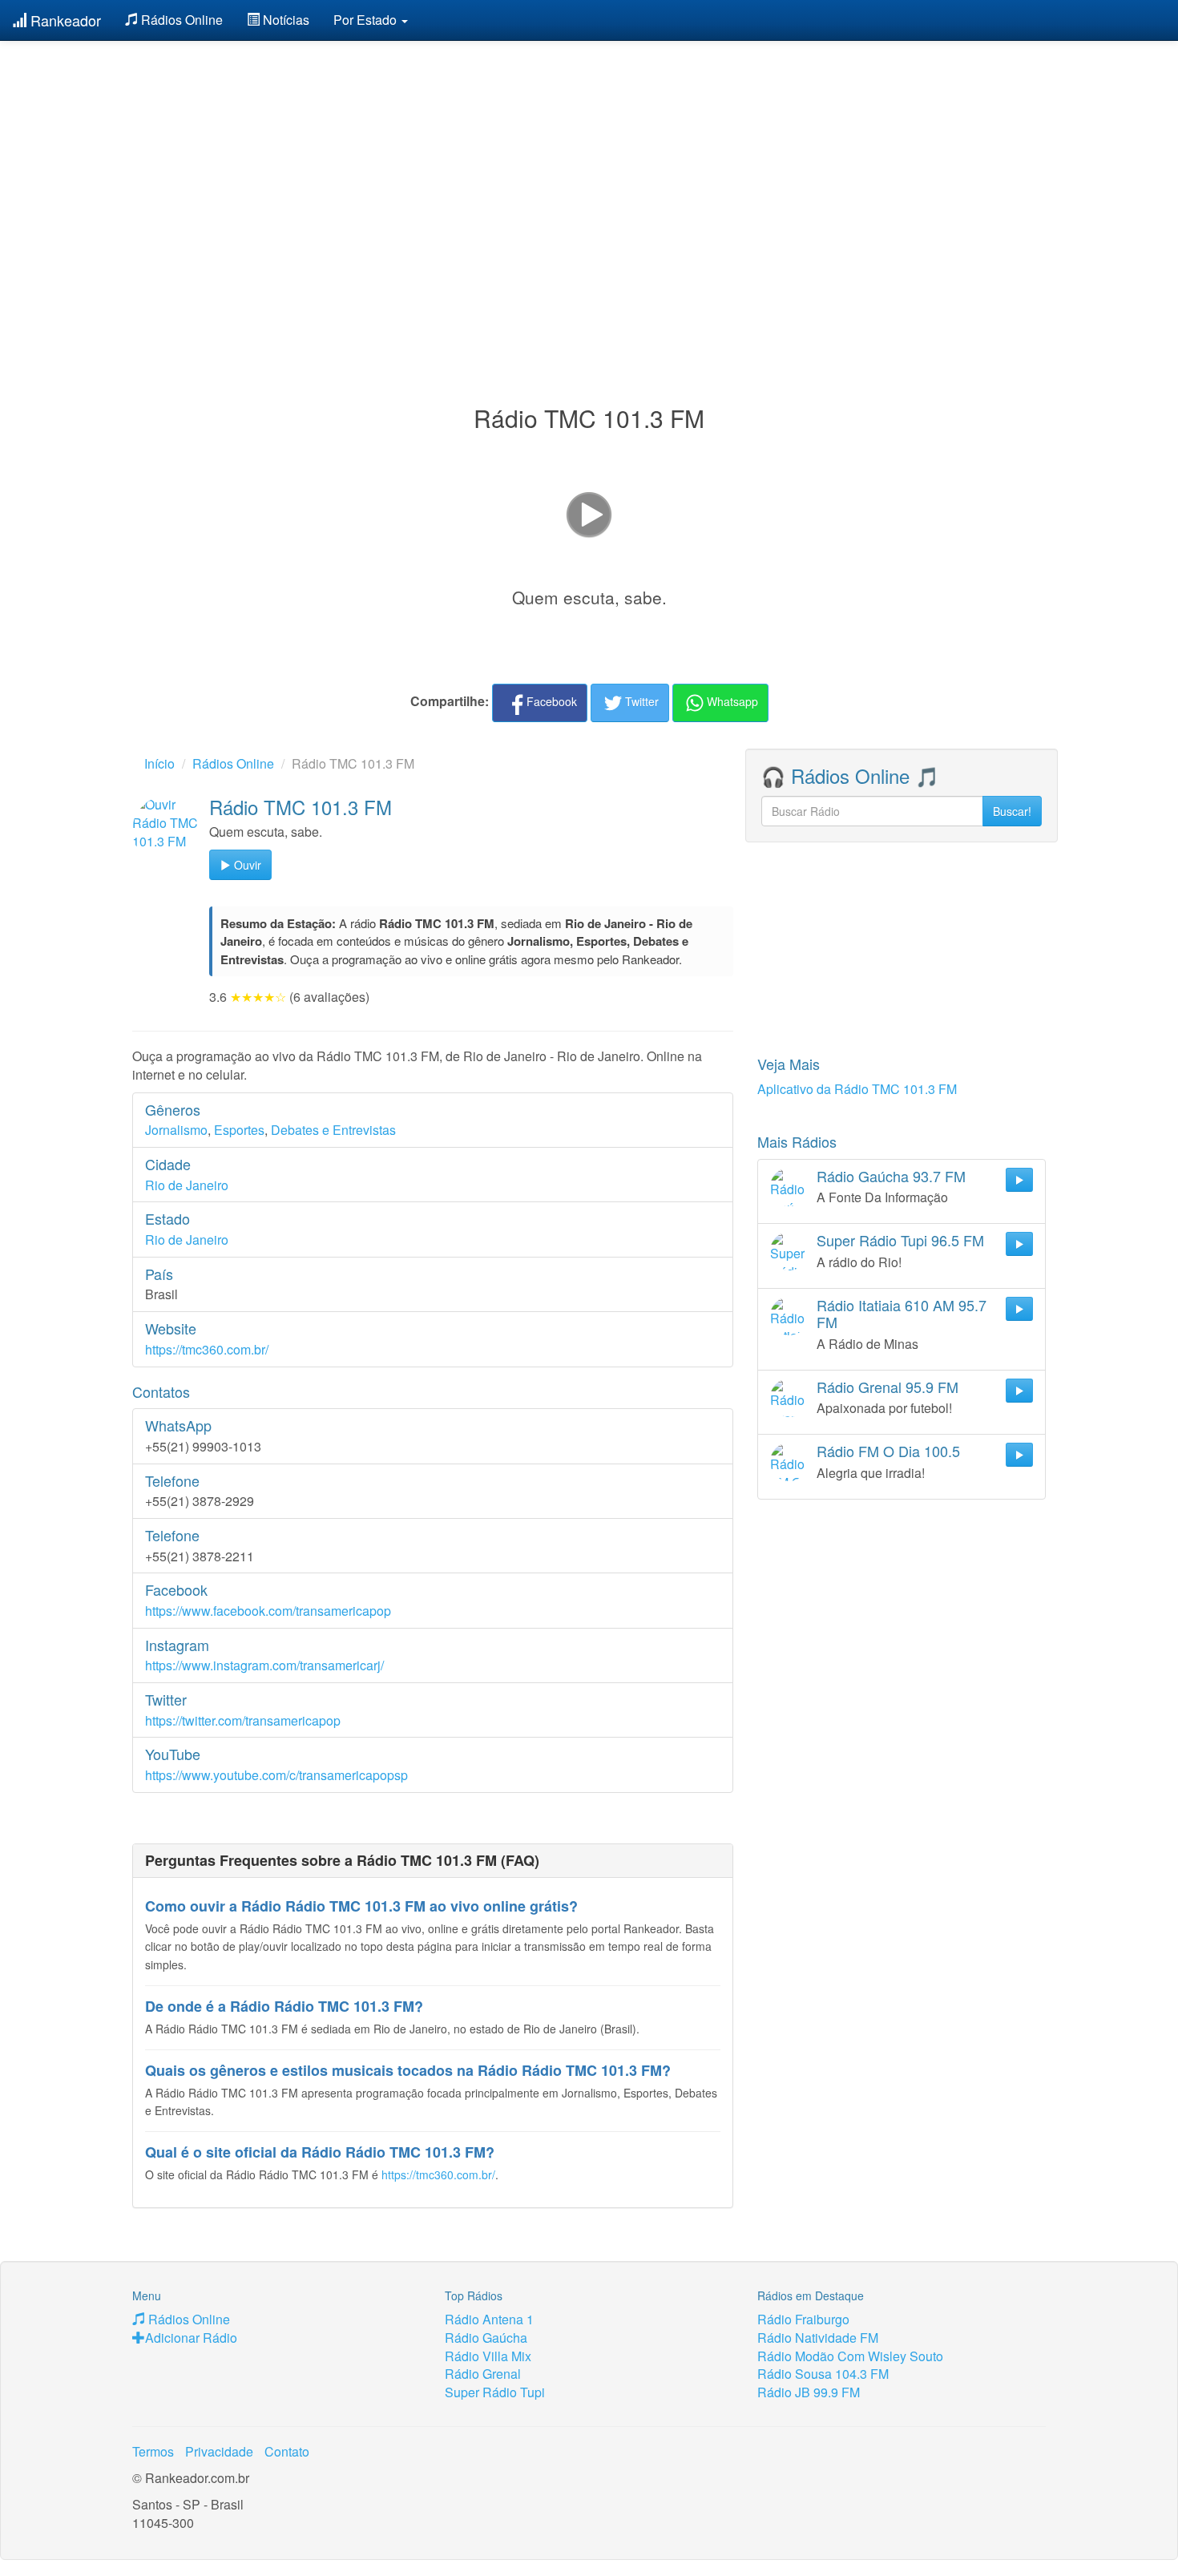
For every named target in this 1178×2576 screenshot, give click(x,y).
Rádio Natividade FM (818, 2338)
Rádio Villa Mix (488, 2356)
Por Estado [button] (367, 20)
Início (159, 763)
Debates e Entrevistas (333, 1130)
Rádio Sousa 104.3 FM (823, 2374)
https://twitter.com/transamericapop (243, 1720)
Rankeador (64, 20)
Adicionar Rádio (191, 2338)
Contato (287, 2451)
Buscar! (1012, 811)
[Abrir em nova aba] (589, 513)
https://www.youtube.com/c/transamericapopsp (276, 1775)
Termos (153, 2451)
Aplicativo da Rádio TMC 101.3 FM (857, 1089)
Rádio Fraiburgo (803, 2319)
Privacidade (219, 2451)
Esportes (239, 1130)
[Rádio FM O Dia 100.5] (789, 1462)
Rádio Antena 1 (489, 2319)
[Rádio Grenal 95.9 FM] (789, 1398)
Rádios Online (180, 20)
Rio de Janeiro (187, 1185)
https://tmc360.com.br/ (207, 1349)
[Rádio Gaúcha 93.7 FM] (789, 1187)
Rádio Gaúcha (486, 2338)
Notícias (284, 20)
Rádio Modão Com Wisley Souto (850, 2356)
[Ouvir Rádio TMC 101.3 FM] (167, 830)
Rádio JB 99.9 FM (809, 2392)
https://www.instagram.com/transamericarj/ (264, 1665)
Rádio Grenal (483, 2374)
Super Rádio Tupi (495, 2392)
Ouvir (246, 865)
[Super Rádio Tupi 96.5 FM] (789, 1251)
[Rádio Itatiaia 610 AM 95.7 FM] (789, 1316)
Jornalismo (176, 1130)
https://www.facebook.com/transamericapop (268, 1611)
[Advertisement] (589, 183)
